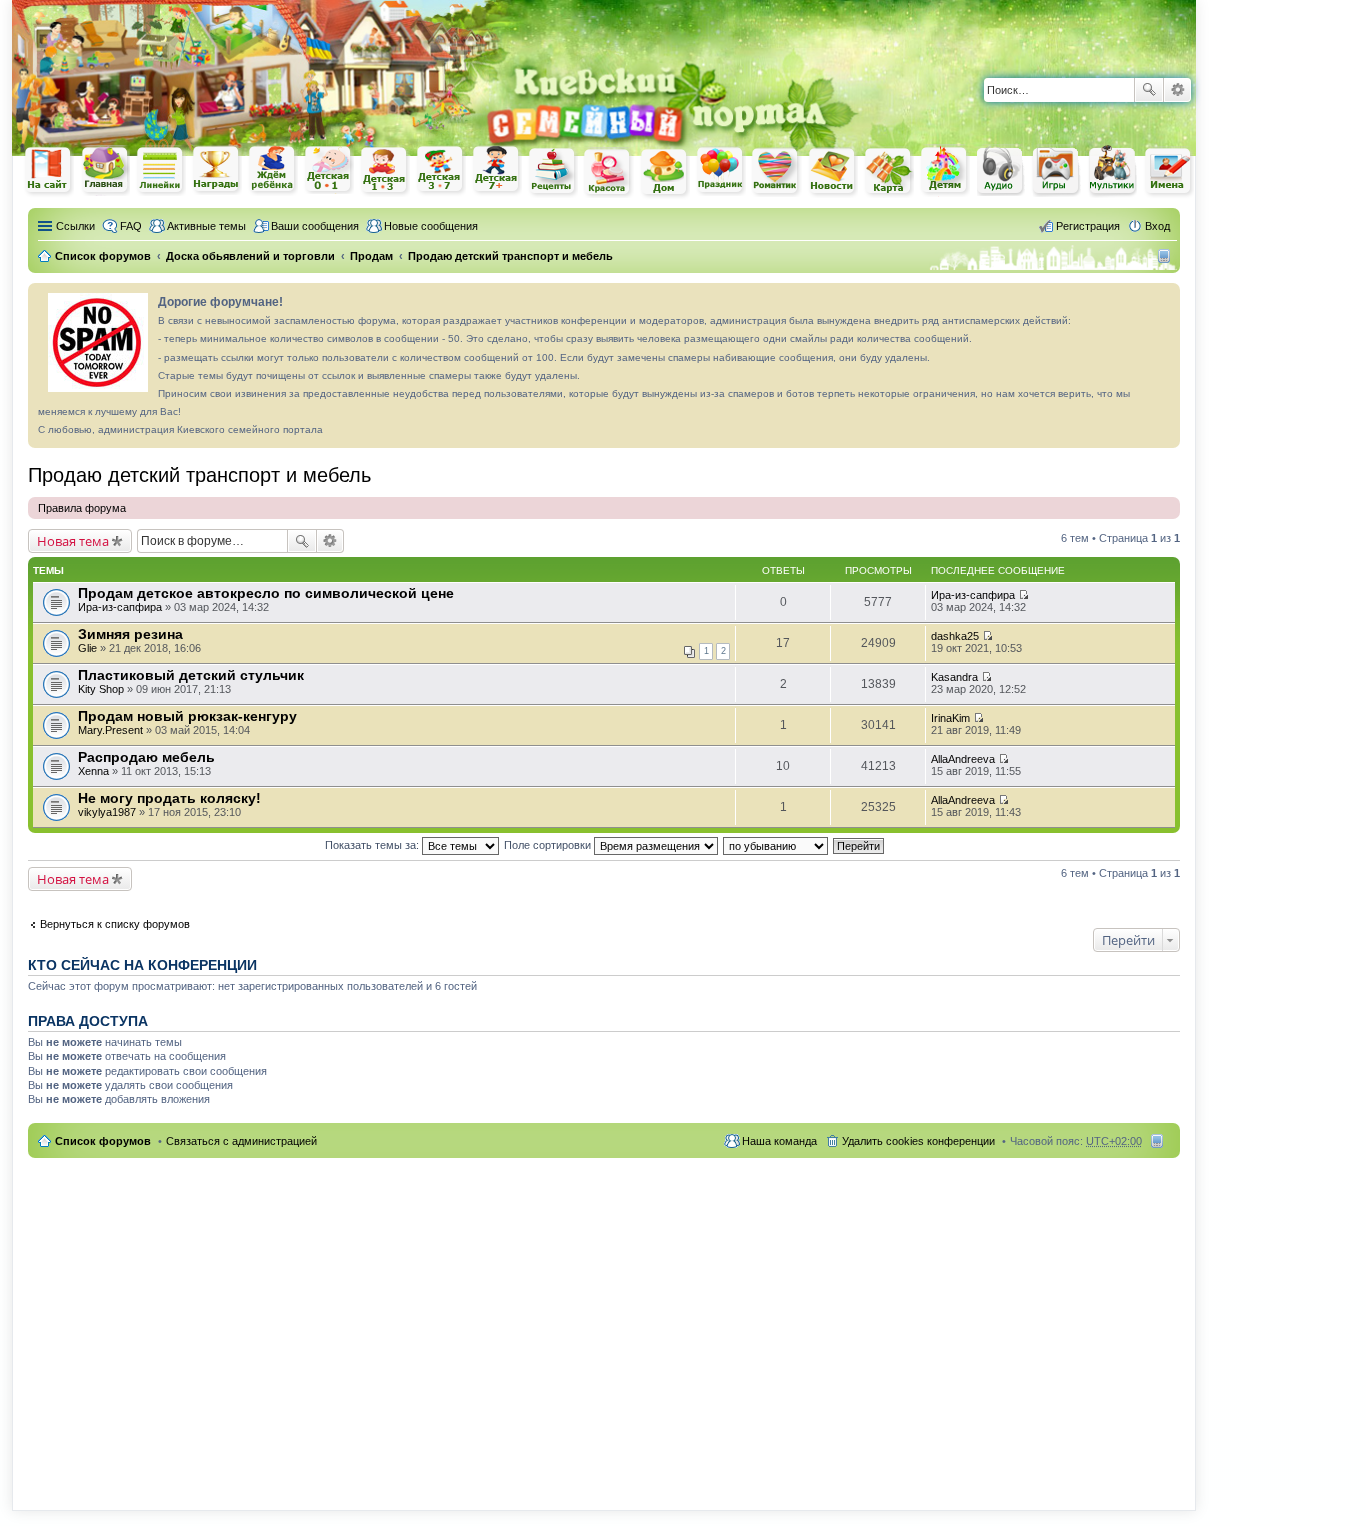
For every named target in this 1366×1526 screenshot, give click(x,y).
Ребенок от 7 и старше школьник (497, 171)
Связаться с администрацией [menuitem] (241, 1141)
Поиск (1149, 90)
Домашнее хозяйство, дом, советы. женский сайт (665, 173)
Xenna (93, 771)
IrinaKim (950, 718)
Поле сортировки (549, 845)
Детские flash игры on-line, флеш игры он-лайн (1057, 170)
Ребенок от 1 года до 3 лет (385, 171)
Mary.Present (110, 730)
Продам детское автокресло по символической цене (266, 593)
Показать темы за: (373, 845)
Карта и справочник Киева (889, 172)
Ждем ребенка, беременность (273, 170)
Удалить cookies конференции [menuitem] (918, 1141)
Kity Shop (101, 689)
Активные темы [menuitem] (206, 226)
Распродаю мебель (146, 757)
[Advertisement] (962, 30)
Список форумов (103, 1141)
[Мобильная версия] (1166, 256)
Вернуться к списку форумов (115, 924)
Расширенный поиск (1177, 90)
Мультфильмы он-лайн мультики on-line (1113, 171)
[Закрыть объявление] (1164, 299)
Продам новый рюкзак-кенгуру (187, 716)
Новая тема (73, 541)
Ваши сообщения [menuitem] (315, 226)
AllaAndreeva (963, 759)
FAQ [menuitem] (131, 226)
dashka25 (955, 636)
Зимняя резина (130, 634)
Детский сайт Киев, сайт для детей (945, 170)
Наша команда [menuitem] (779, 1141)
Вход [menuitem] (1157, 226)
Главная (105, 170)
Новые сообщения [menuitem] (431, 226)
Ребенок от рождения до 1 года (329, 170)
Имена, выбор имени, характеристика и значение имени (1169, 172)
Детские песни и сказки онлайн (1001, 170)
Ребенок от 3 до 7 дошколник (441, 171)
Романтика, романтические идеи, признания (777, 172)
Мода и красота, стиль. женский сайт (609, 172)
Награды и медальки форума (217, 170)
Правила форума (82, 508)
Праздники (721, 171)
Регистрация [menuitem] (1088, 226)
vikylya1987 (107, 812)
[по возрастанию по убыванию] (776, 845)
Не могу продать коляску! (169, 798)
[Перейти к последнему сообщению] (1023, 595)
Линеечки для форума (161, 170)
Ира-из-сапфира (120, 607)
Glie (87, 648)
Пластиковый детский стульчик (191, 675)
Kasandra (954, 677)
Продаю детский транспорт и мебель (199, 475)
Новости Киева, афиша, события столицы (833, 172)
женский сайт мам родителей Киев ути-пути (49, 172)
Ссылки (75, 226)
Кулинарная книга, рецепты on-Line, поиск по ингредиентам (553, 171)
